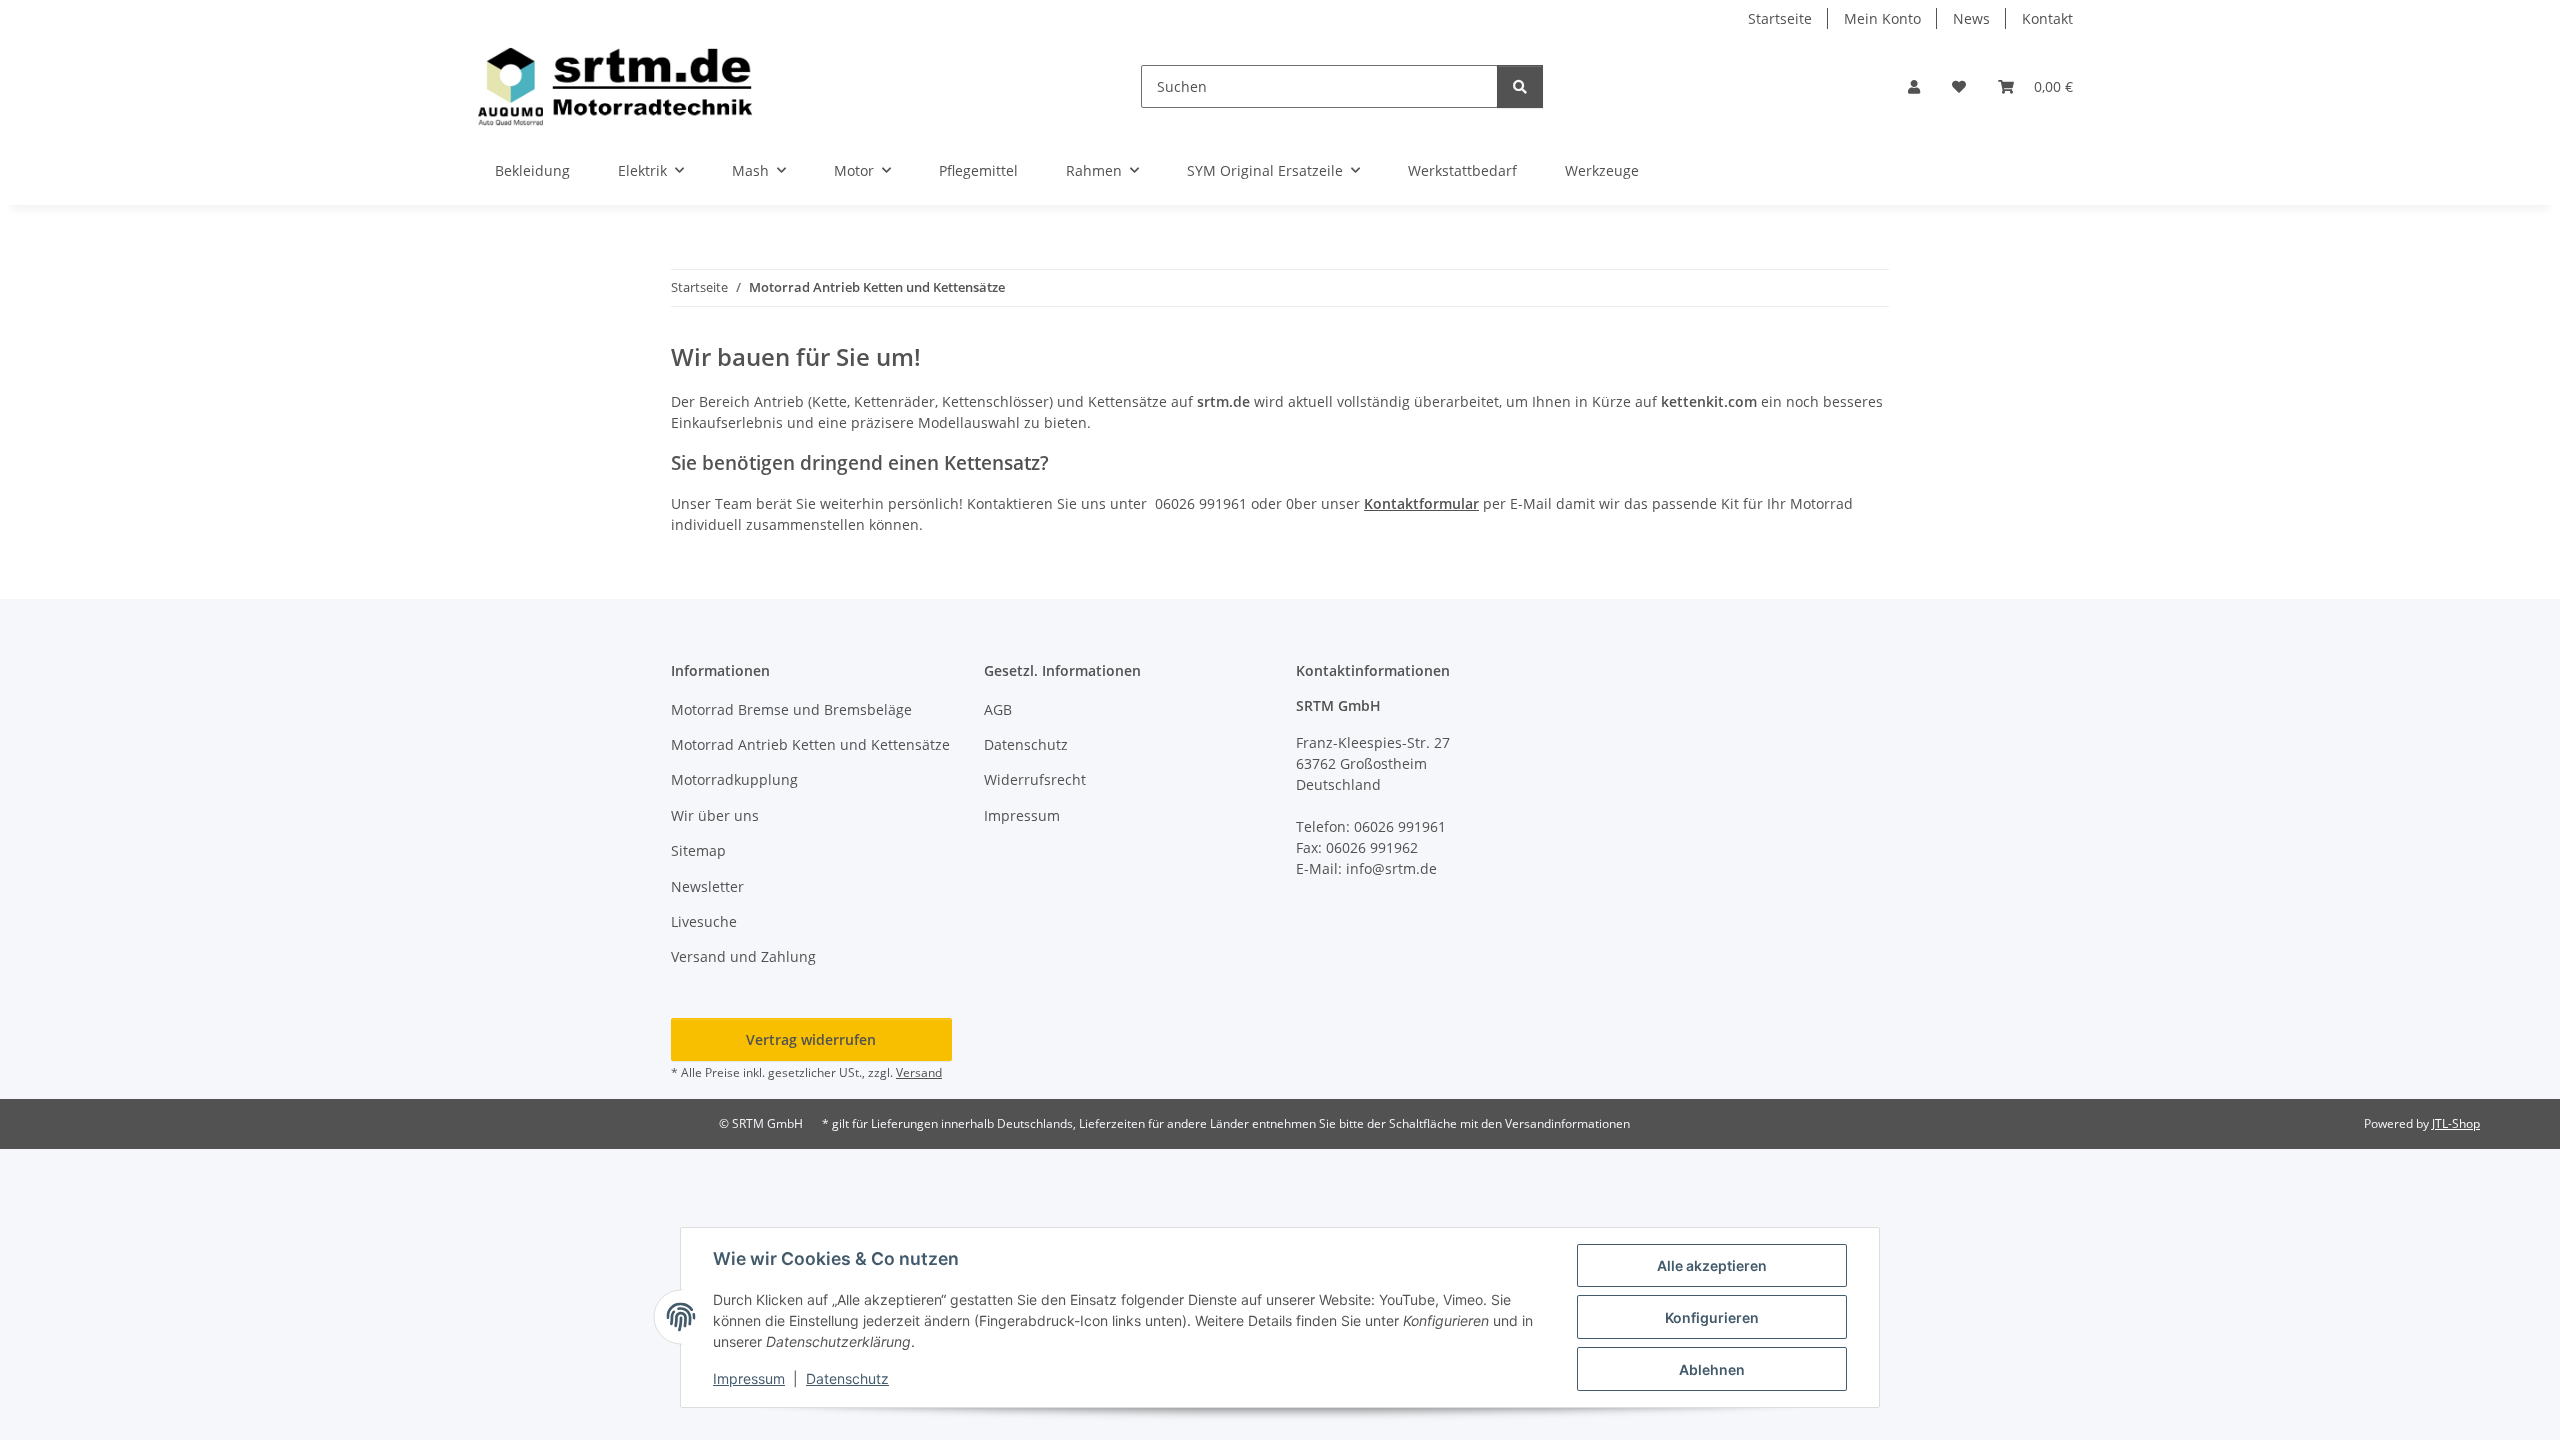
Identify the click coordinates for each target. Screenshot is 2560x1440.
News (1971, 18)
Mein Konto (1882, 18)
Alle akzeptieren (1712, 1265)
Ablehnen (1712, 1369)
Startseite (1780, 18)
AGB (998, 709)
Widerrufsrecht (1035, 779)
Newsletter (707, 886)
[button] (1914, 86)
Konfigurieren (1712, 1317)
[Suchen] (1520, 86)
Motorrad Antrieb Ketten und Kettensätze (810, 744)
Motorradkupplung (734, 779)
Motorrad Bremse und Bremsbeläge (791, 709)
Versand (919, 1072)
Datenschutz (847, 1378)
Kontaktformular (1421, 503)
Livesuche (704, 921)
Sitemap (698, 850)
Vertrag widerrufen (811, 1039)
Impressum (749, 1378)
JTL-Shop (2456, 1123)
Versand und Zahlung (743, 956)
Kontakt (2047, 18)
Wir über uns (715, 815)
